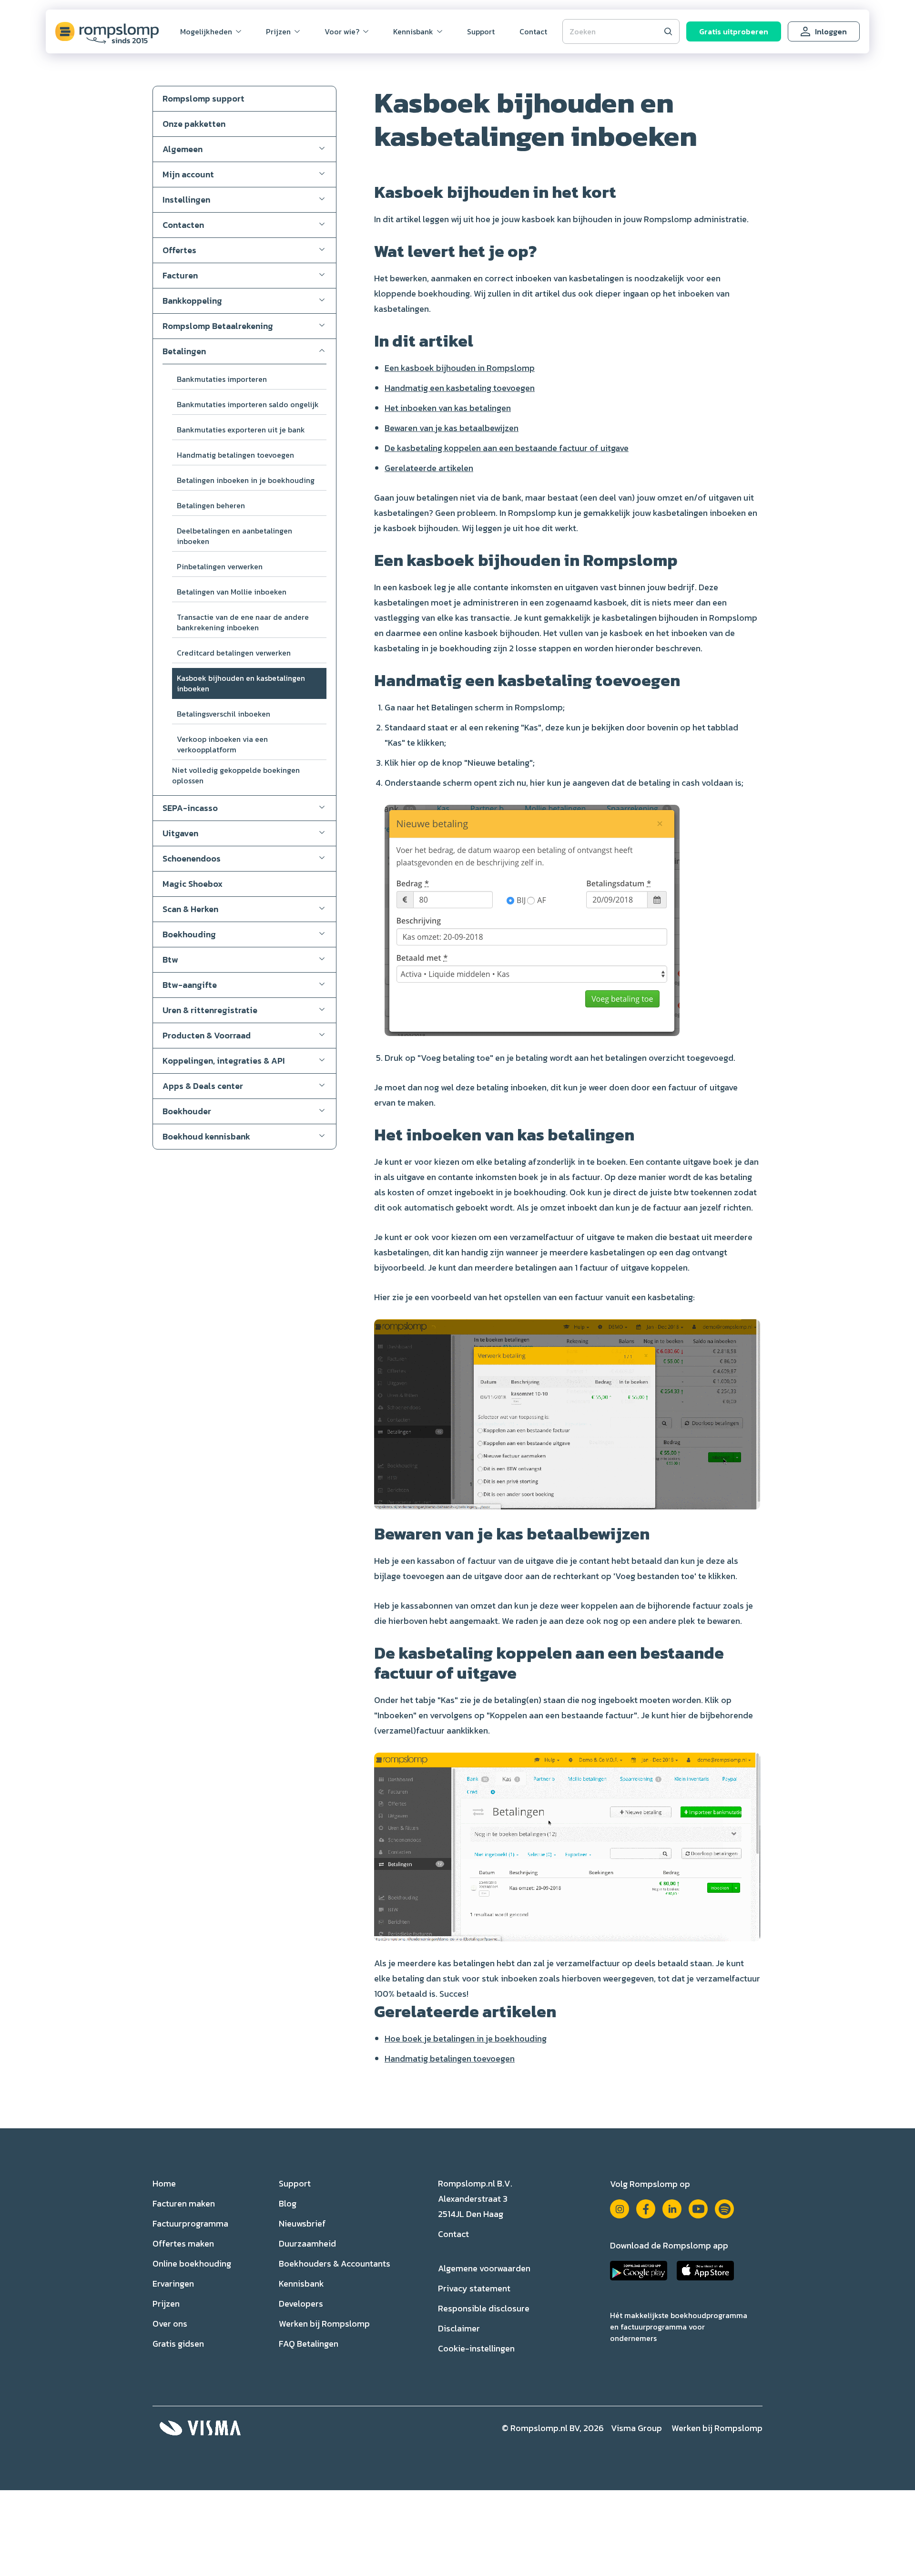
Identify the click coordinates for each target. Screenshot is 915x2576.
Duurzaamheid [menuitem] (307, 2243)
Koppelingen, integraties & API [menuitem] (224, 1061)
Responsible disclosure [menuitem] (484, 2308)
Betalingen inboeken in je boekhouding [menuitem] (246, 480)
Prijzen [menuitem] (278, 31)
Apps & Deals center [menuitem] (203, 1086)
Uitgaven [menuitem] (180, 833)
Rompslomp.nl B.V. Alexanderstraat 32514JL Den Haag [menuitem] (475, 2199)
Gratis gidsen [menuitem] (178, 2344)
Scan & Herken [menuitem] (190, 909)
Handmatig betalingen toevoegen (450, 2058)
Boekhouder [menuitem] (187, 1111)
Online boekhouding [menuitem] (192, 2263)
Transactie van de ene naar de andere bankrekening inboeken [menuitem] (243, 622)
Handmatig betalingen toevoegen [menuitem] (235, 455)
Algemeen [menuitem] (183, 149)
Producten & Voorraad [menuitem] (207, 1035)
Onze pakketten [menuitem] (194, 124)
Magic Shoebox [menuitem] (193, 884)
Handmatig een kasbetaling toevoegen (460, 388)
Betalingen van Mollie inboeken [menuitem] (232, 592)
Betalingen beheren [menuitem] (211, 505)
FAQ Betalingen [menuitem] (309, 2344)
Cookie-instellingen (476, 2348)
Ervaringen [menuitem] (173, 2284)
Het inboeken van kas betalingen (448, 408)
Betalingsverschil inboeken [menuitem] (224, 714)
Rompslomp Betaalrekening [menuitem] (218, 326)
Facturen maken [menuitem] (184, 2203)
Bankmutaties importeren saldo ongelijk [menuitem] (248, 404)
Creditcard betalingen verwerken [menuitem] (234, 653)
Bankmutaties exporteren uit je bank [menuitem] (241, 430)
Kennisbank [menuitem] (413, 31)
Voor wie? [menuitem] (342, 31)
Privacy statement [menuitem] (474, 2288)
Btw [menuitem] (170, 960)
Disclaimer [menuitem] (459, 2328)
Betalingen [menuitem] (184, 351)
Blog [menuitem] (288, 2203)
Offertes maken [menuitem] (183, 2243)
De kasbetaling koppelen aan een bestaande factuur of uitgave (507, 448)
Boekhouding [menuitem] (189, 934)
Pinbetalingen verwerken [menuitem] (220, 566)
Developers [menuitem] (301, 2304)
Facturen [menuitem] (180, 275)
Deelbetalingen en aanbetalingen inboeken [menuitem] (234, 536)
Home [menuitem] (164, 2183)
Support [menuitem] (481, 31)
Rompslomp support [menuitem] (203, 98)
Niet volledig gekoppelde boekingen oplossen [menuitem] (236, 775)
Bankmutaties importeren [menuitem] (222, 379)
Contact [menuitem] (533, 31)
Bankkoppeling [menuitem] (192, 301)
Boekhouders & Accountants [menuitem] (335, 2263)
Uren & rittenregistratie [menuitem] (210, 1010)
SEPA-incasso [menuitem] (190, 808)
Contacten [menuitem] (183, 225)
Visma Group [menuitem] (636, 2428)
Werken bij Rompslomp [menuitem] (324, 2324)
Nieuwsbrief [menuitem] (302, 2223)
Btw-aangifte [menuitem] (190, 985)
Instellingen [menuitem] (186, 200)
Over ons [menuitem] (170, 2324)
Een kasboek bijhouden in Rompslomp (460, 368)
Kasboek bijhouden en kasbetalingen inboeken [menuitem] (241, 683)
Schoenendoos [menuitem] (192, 858)
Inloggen (831, 31)
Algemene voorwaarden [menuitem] (484, 2268)
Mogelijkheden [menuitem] (206, 31)
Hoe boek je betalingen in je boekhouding (466, 2038)
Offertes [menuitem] (179, 250)
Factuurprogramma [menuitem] (190, 2223)
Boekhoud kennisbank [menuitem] (206, 1136)
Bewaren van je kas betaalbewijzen (452, 428)
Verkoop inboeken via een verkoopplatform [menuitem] (222, 744)
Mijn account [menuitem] (188, 174)
